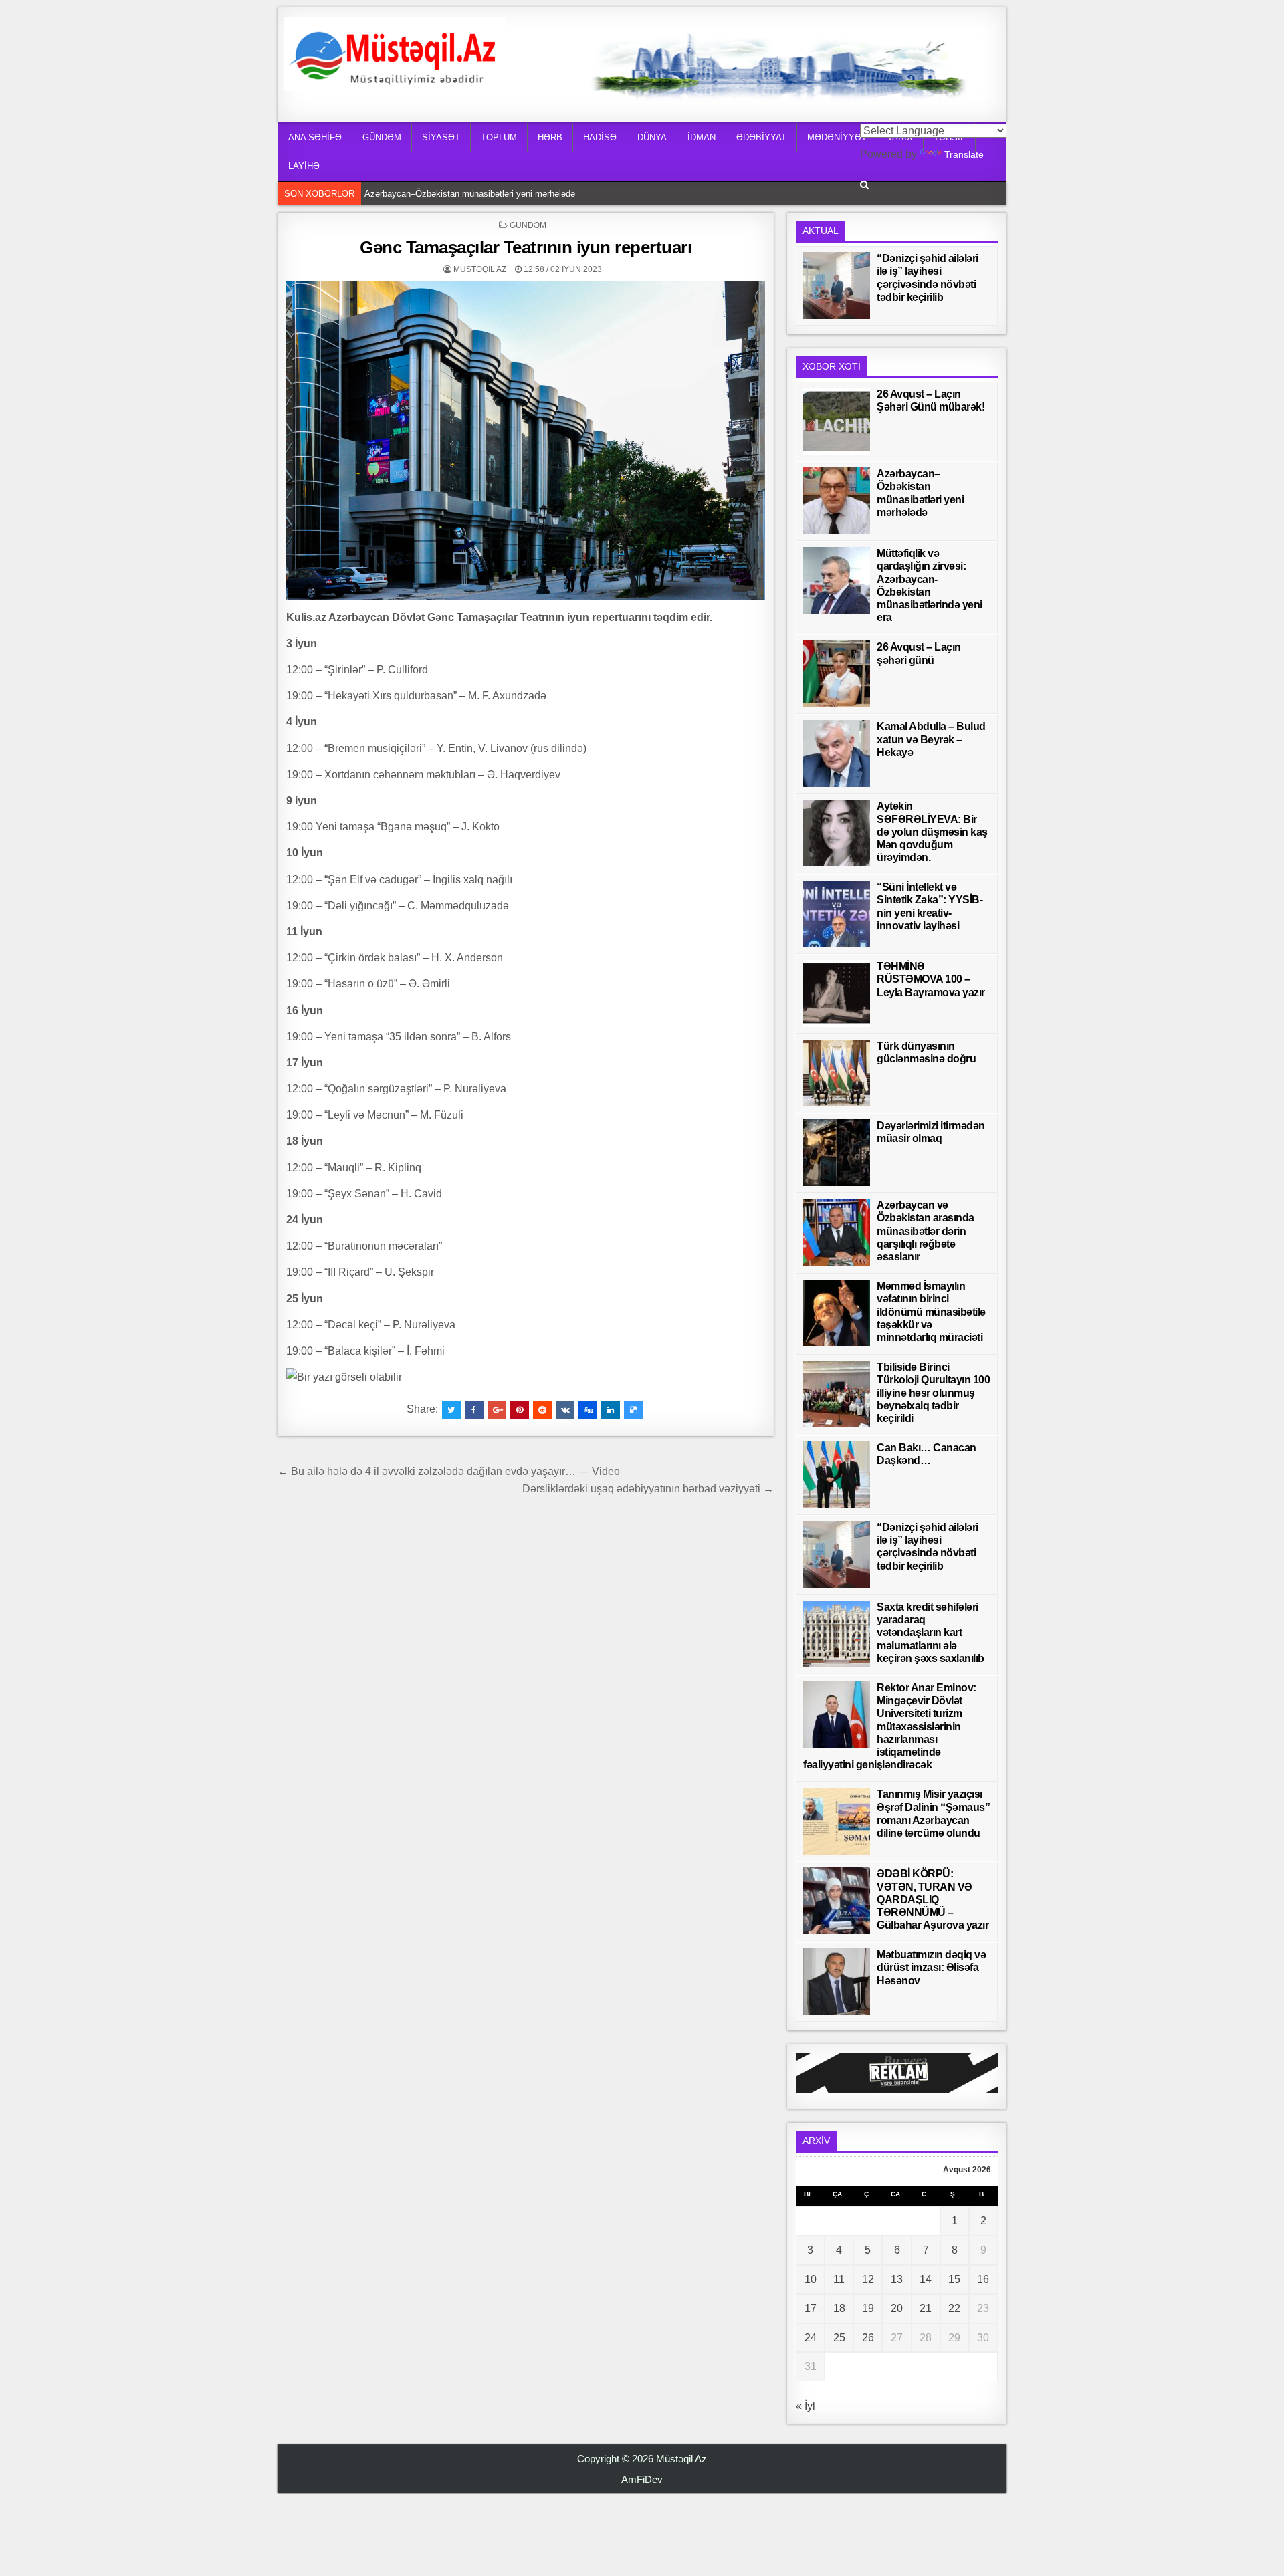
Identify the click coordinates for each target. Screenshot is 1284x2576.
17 (811, 2308)
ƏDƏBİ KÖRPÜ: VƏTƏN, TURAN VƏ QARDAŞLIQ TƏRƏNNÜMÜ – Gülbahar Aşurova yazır (933, 1899)
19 (868, 2308)
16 (983, 2279)
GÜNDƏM (382, 137)
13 (897, 2279)
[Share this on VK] (565, 1410)
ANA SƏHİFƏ (315, 137)
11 (839, 2279)
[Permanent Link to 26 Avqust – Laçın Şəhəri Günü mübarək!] (837, 421)
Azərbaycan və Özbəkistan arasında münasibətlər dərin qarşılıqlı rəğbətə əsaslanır (926, 1231)
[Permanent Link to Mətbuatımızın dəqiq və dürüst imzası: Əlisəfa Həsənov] (837, 1982)
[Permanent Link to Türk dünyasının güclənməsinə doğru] (837, 1073)
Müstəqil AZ (480, 269)
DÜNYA (652, 137)
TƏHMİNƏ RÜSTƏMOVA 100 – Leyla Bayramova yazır (931, 979)
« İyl (806, 2406)
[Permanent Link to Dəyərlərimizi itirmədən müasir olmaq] (837, 1153)
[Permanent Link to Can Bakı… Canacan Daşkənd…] (837, 1475)
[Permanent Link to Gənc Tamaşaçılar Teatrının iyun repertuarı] (526, 440)
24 (811, 2338)
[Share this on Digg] (588, 1410)
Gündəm (528, 225)
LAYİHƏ (304, 166)
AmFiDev (642, 2479)
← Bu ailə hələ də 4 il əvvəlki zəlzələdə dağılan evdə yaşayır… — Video (449, 1471)
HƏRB (550, 137)
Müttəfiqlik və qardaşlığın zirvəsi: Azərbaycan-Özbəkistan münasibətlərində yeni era (527, 194)
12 (868, 2279)
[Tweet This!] (451, 1410)
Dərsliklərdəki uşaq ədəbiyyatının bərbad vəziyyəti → (648, 1489)
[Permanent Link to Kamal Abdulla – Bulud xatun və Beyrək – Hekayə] (837, 753)
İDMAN (702, 137)
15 (954, 2279)
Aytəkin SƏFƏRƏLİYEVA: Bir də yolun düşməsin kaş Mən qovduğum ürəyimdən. (932, 832)
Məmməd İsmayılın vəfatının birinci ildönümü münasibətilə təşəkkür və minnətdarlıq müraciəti (931, 1312)
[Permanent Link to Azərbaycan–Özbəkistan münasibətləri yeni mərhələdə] (837, 501)
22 (954, 2308)
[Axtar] (864, 185)
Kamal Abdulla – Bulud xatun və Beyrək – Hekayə (931, 739)
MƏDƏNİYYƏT (837, 137)
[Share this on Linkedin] (611, 1410)
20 (897, 2308)
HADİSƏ (600, 137)
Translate (964, 154)
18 (839, 2308)
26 (868, 2338)
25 (839, 2338)
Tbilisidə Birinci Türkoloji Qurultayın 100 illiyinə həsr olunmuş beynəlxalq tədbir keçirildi (933, 1393)
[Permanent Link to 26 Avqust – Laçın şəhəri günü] (837, 674)
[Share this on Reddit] (542, 1410)
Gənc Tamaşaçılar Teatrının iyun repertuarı (526, 247)
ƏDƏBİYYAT (761, 137)
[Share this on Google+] (497, 1410)
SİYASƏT (441, 137)
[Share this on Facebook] (474, 1410)
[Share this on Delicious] (633, 1410)
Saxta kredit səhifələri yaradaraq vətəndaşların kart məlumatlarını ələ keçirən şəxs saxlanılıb (931, 1633)
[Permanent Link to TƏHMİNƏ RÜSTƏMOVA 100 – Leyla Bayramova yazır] (837, 993)
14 (926, 2279)
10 (811, 2279)
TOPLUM (499, 137)
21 (926, 2308)
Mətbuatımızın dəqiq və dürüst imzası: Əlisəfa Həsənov (931, 1967)
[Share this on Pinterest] (520, 1410)
